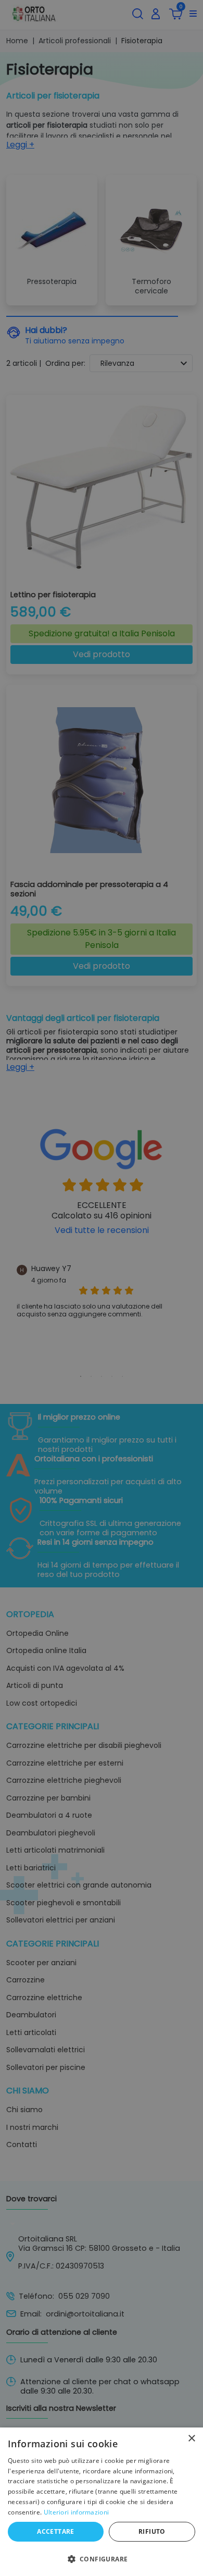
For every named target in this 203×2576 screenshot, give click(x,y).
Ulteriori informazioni (77, 2512)
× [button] (191, 2439)
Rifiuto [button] (152, 2531)
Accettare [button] (56, 2531)
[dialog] (102, 2502)
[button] (102, 2558)
